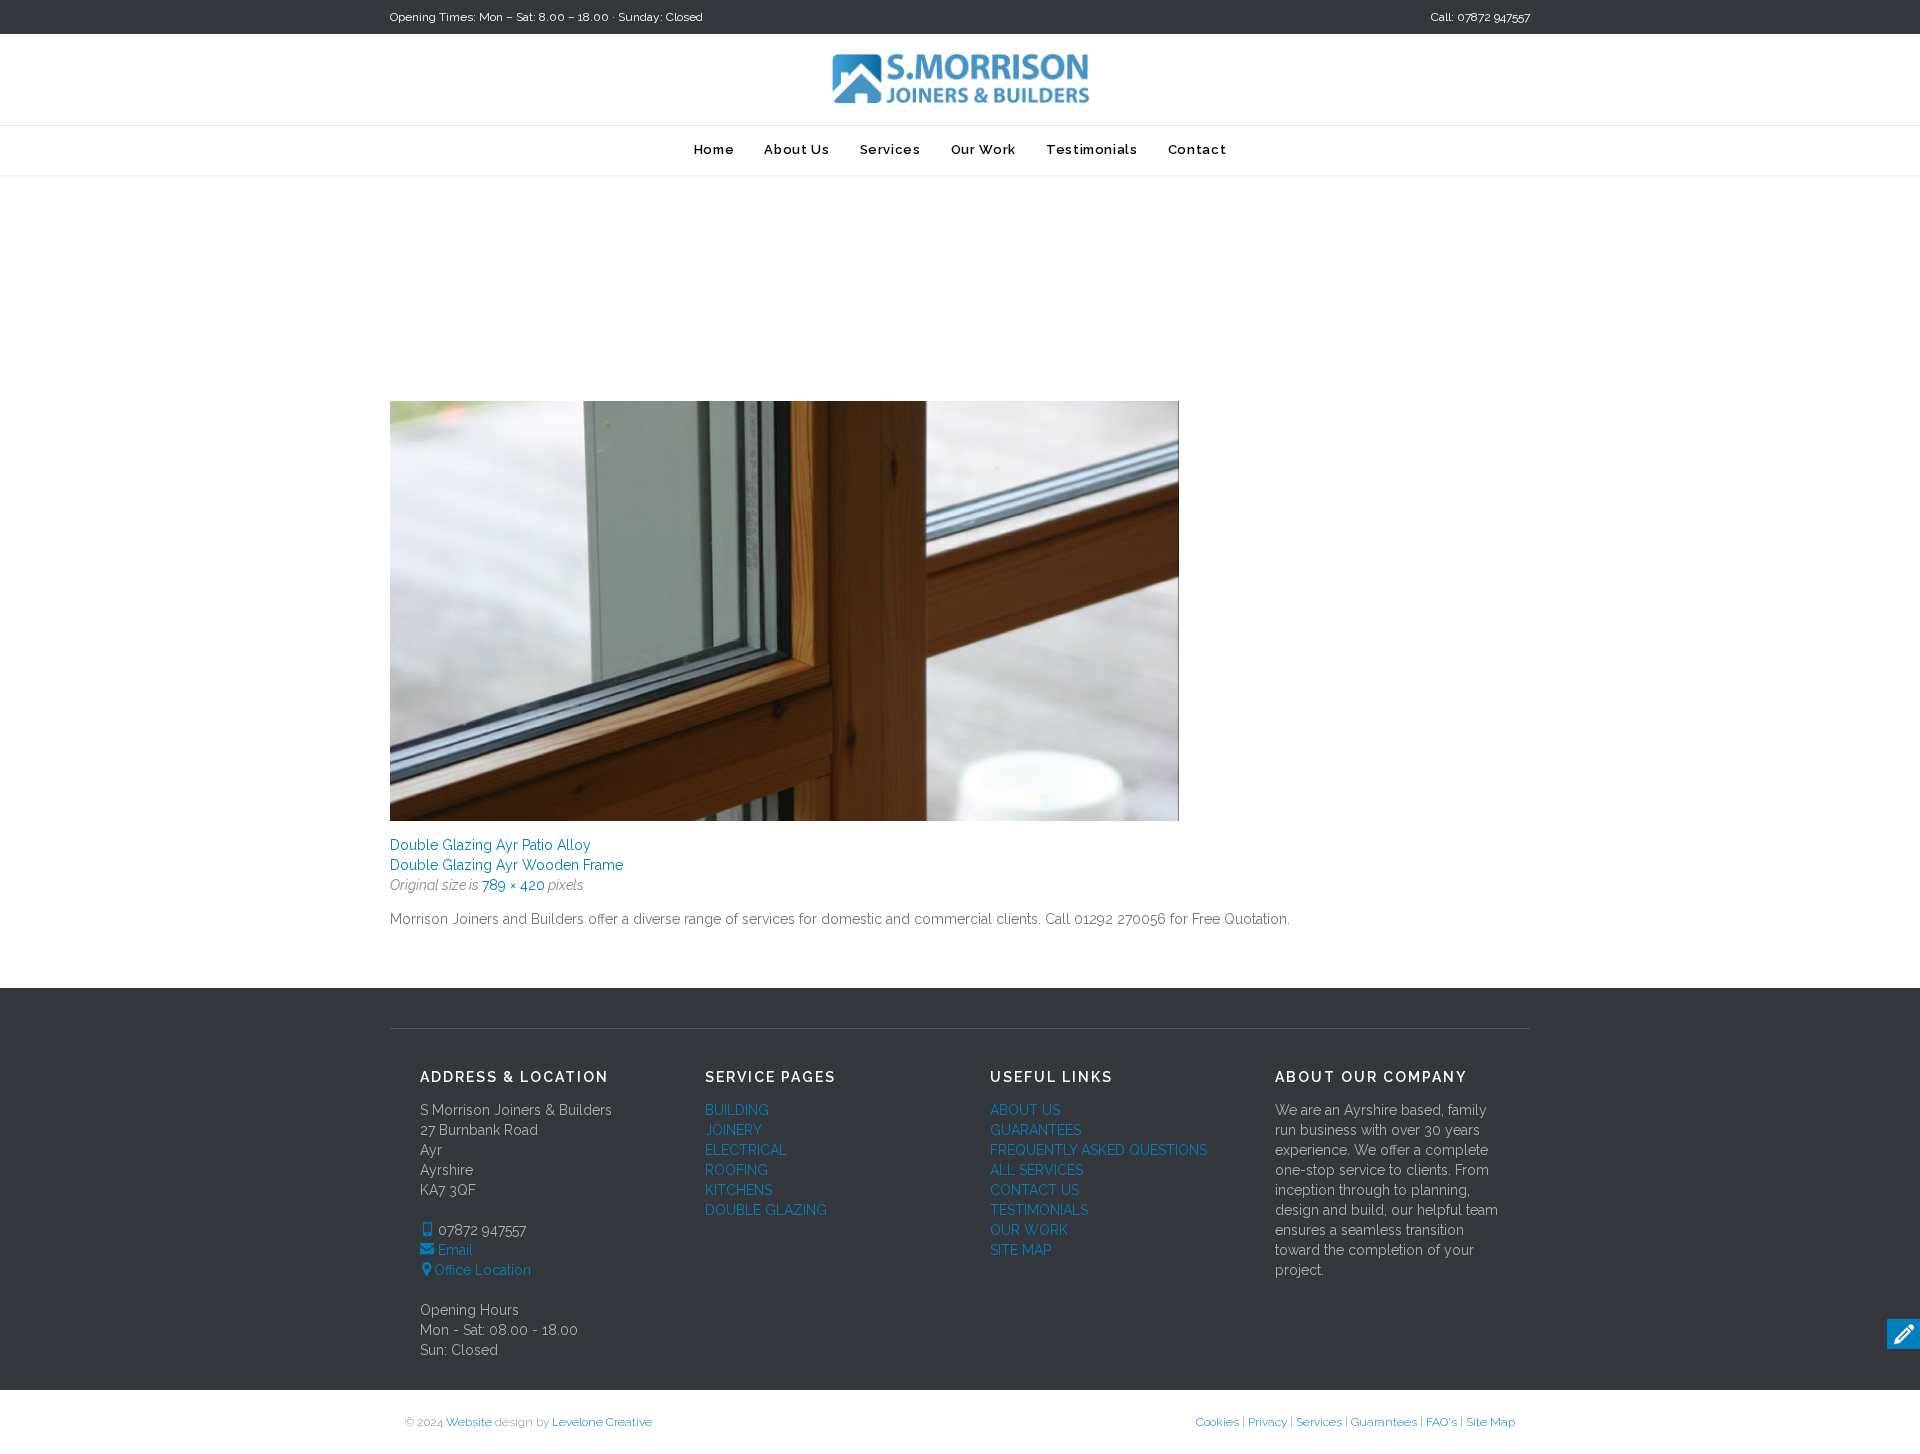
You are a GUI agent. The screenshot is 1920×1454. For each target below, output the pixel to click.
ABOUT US (1025, 1110)
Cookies (1217, 1422)
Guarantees (1384, 1422)
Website (469, 1422)
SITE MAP (1020, 1250)
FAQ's (1441, 1422)
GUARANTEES (1035, 1130)
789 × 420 (513, 885)
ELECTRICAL (746, 1150)
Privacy (1267, 1422)
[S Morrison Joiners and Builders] (960, 78)
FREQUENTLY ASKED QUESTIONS (1098, 1150)
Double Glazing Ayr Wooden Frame (506, 865)
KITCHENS (738, 1190)
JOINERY (733, 1130)
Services (1319, 1422)
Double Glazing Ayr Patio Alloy (490, 845)
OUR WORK (1029, 1230)
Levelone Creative (602, 1422)
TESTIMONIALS (1039, 1210)
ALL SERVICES (1036, 1170)
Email (455, 1250)
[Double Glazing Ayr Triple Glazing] (960, 611)
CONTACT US (1034, 1190)
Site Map (1490, 1422)
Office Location (482, 1270)
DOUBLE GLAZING (766, 1210)
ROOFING (736, 1170)
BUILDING (737, 1110)
